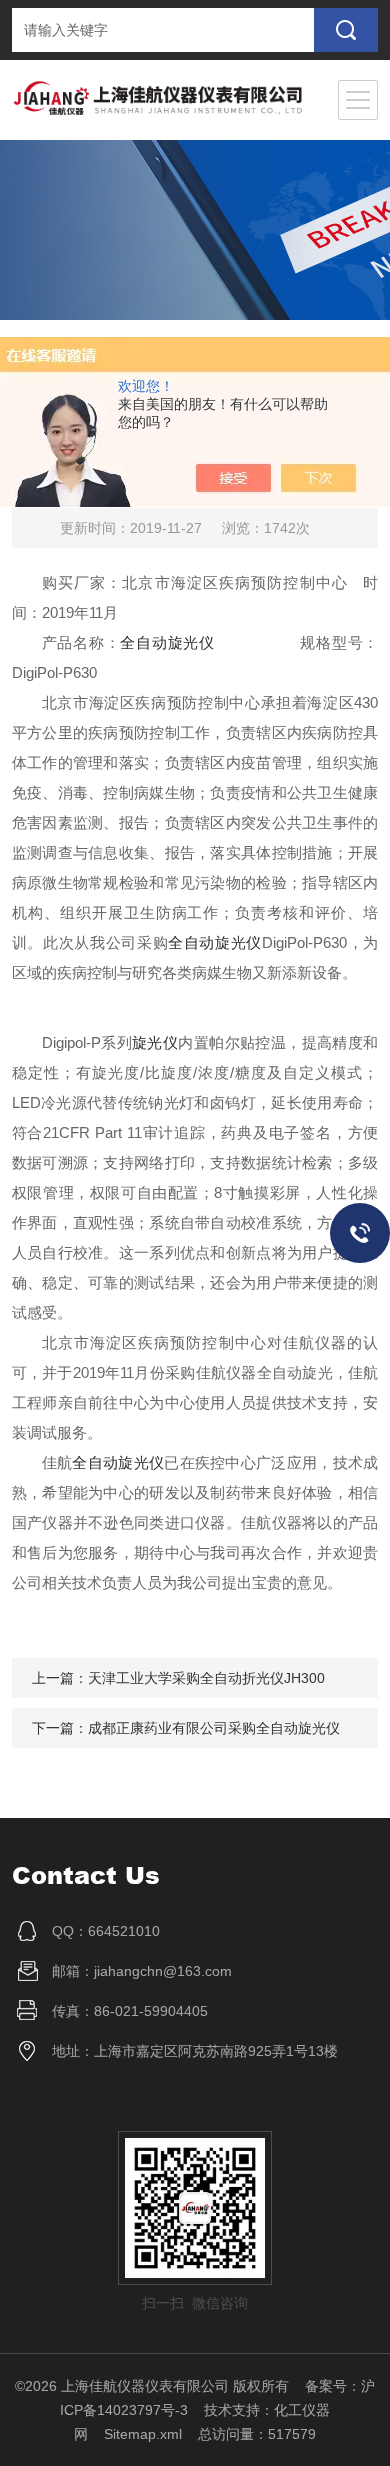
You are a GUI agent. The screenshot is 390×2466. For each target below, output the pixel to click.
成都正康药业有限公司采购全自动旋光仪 (214, 1728)
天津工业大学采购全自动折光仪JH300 (206, 1678)
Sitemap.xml (143, 2434)
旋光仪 (155, 1042)
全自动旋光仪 (167, 642)
